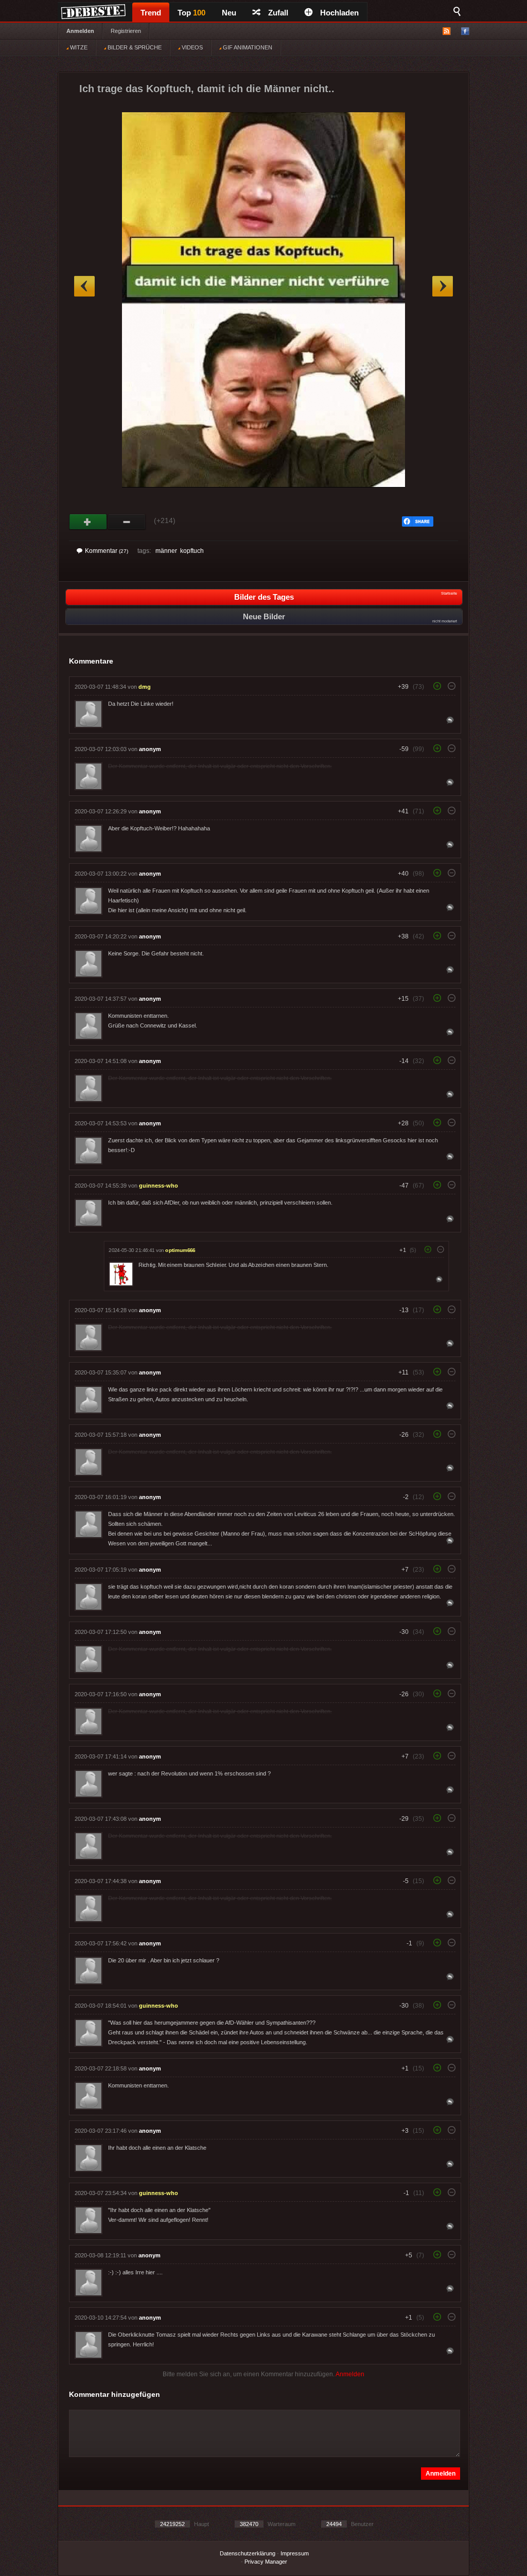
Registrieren (126, 31)
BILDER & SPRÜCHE (134, 47)
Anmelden (80, 31)
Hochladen (339, 13)
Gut (88, 522)
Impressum (295, 2553)
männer (166, 551)
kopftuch (192, 551)
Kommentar (107, 551)
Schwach (127, 522)
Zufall (278, 13)
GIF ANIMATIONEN (247, 47)
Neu (229, 13)
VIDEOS (191, 47)
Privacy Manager (266, 2562)
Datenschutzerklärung (248, 2553)
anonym (150, 749)
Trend (151, 13)
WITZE (78, 47)
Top (191, 13)
